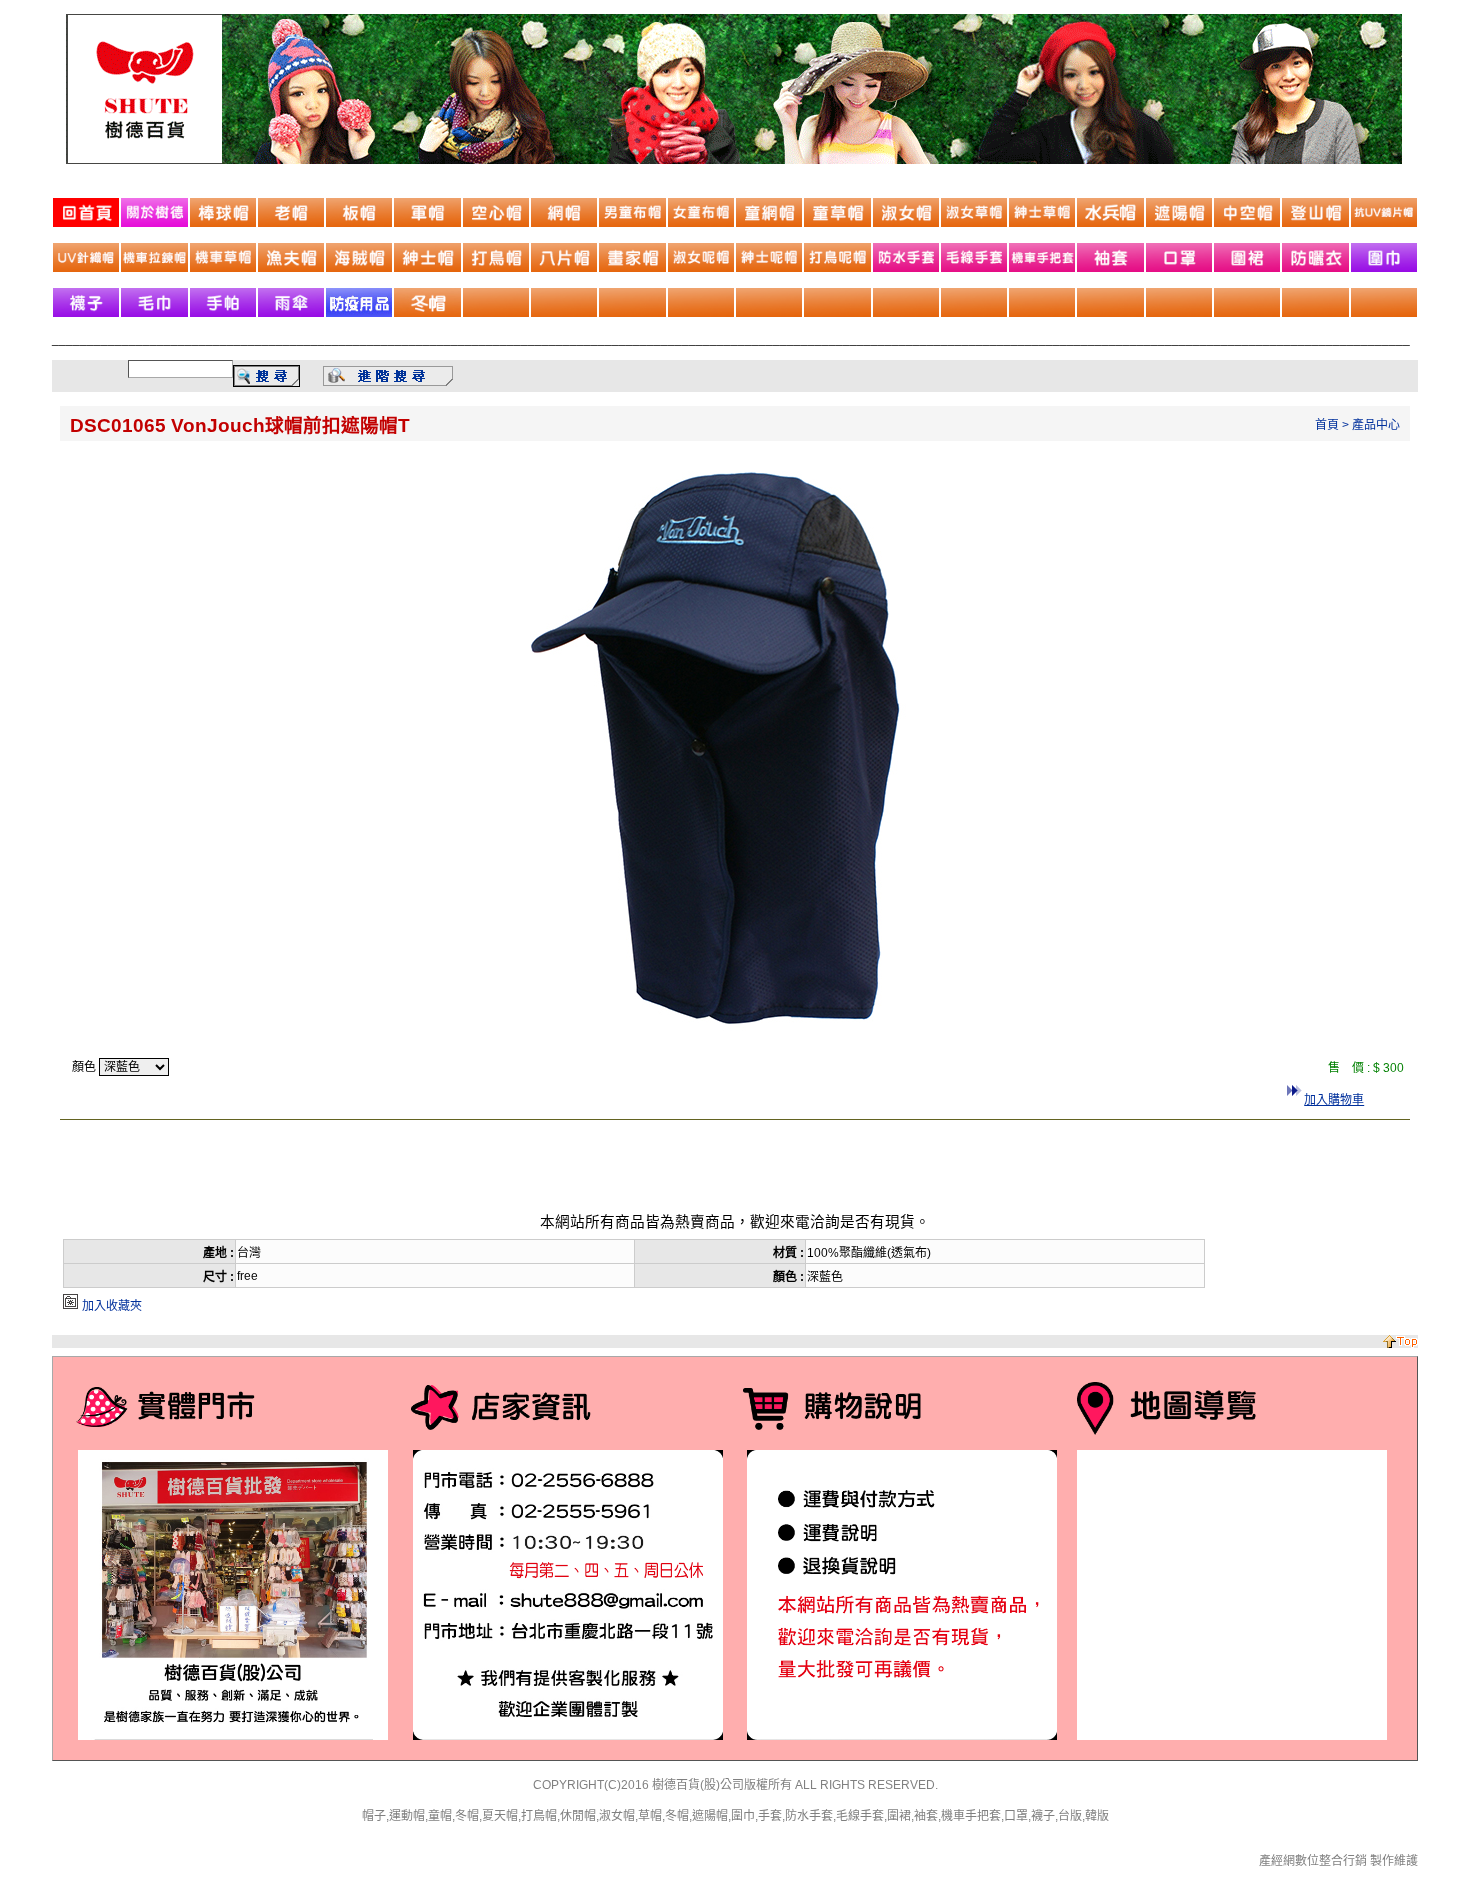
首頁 (1327, 425)
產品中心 (1376, 425)
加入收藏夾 (112, 1306)
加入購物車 (1334, 1100)
